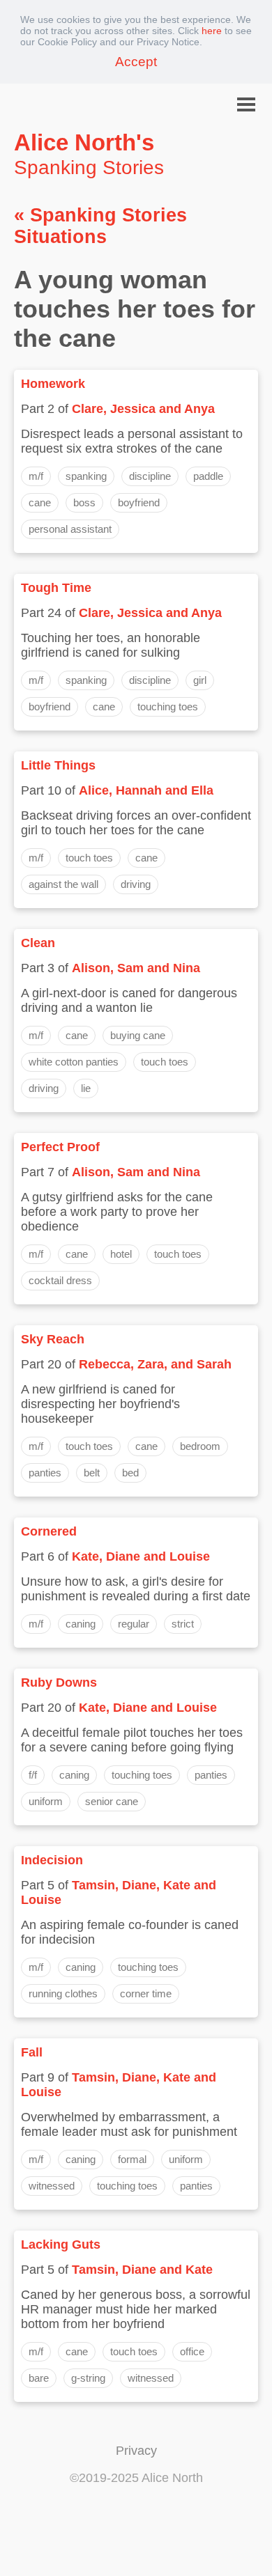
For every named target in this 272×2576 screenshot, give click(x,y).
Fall (32, 2052)
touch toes (89, 858)
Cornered (49, 1531)
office (192, 2351)
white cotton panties (74, 1062)
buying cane (138, 1035)
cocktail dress (60, 1280)
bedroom (200, 1446)
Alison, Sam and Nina (136, 968)
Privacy (136, 2451)
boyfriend (139, 502)
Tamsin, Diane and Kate (142, 2270)
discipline (150, 476)
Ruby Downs (59, 1683)
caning (81, 1624)
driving (136, 884)
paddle (208, 476)
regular (134, 1624)
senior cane (112, 1801)
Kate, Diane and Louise (141, 1556)
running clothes (63, 1993)
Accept (136, 62)
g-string (88, 2378)
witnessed (52, 2186)
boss (84, 502)
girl (200, 680)
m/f (36, 476)
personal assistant (70, 529)
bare (39, 2378)
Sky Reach (53, 1339)
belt (92, 1473)
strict (183, 1624)
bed (130, 1473)
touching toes (168, 707)
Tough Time (56, 588)
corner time (146, 1993)
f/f (33, 1775)
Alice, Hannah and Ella (146, 790)
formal (132, 2159)
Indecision (52, 1860)
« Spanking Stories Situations (100, 226)
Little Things (58, 765)
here (212, 31)
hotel (121, 1254)
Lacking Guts (61, 2245)
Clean (38, 943)
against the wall (63, 884)
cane (40, 502)
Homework (53, 384)
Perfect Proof (60, 1147)
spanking (86, 476)
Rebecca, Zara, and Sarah (155, 1364)
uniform (46, 1801)
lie (86, 1088)
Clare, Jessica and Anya (143, 409)
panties (45, 1473)
